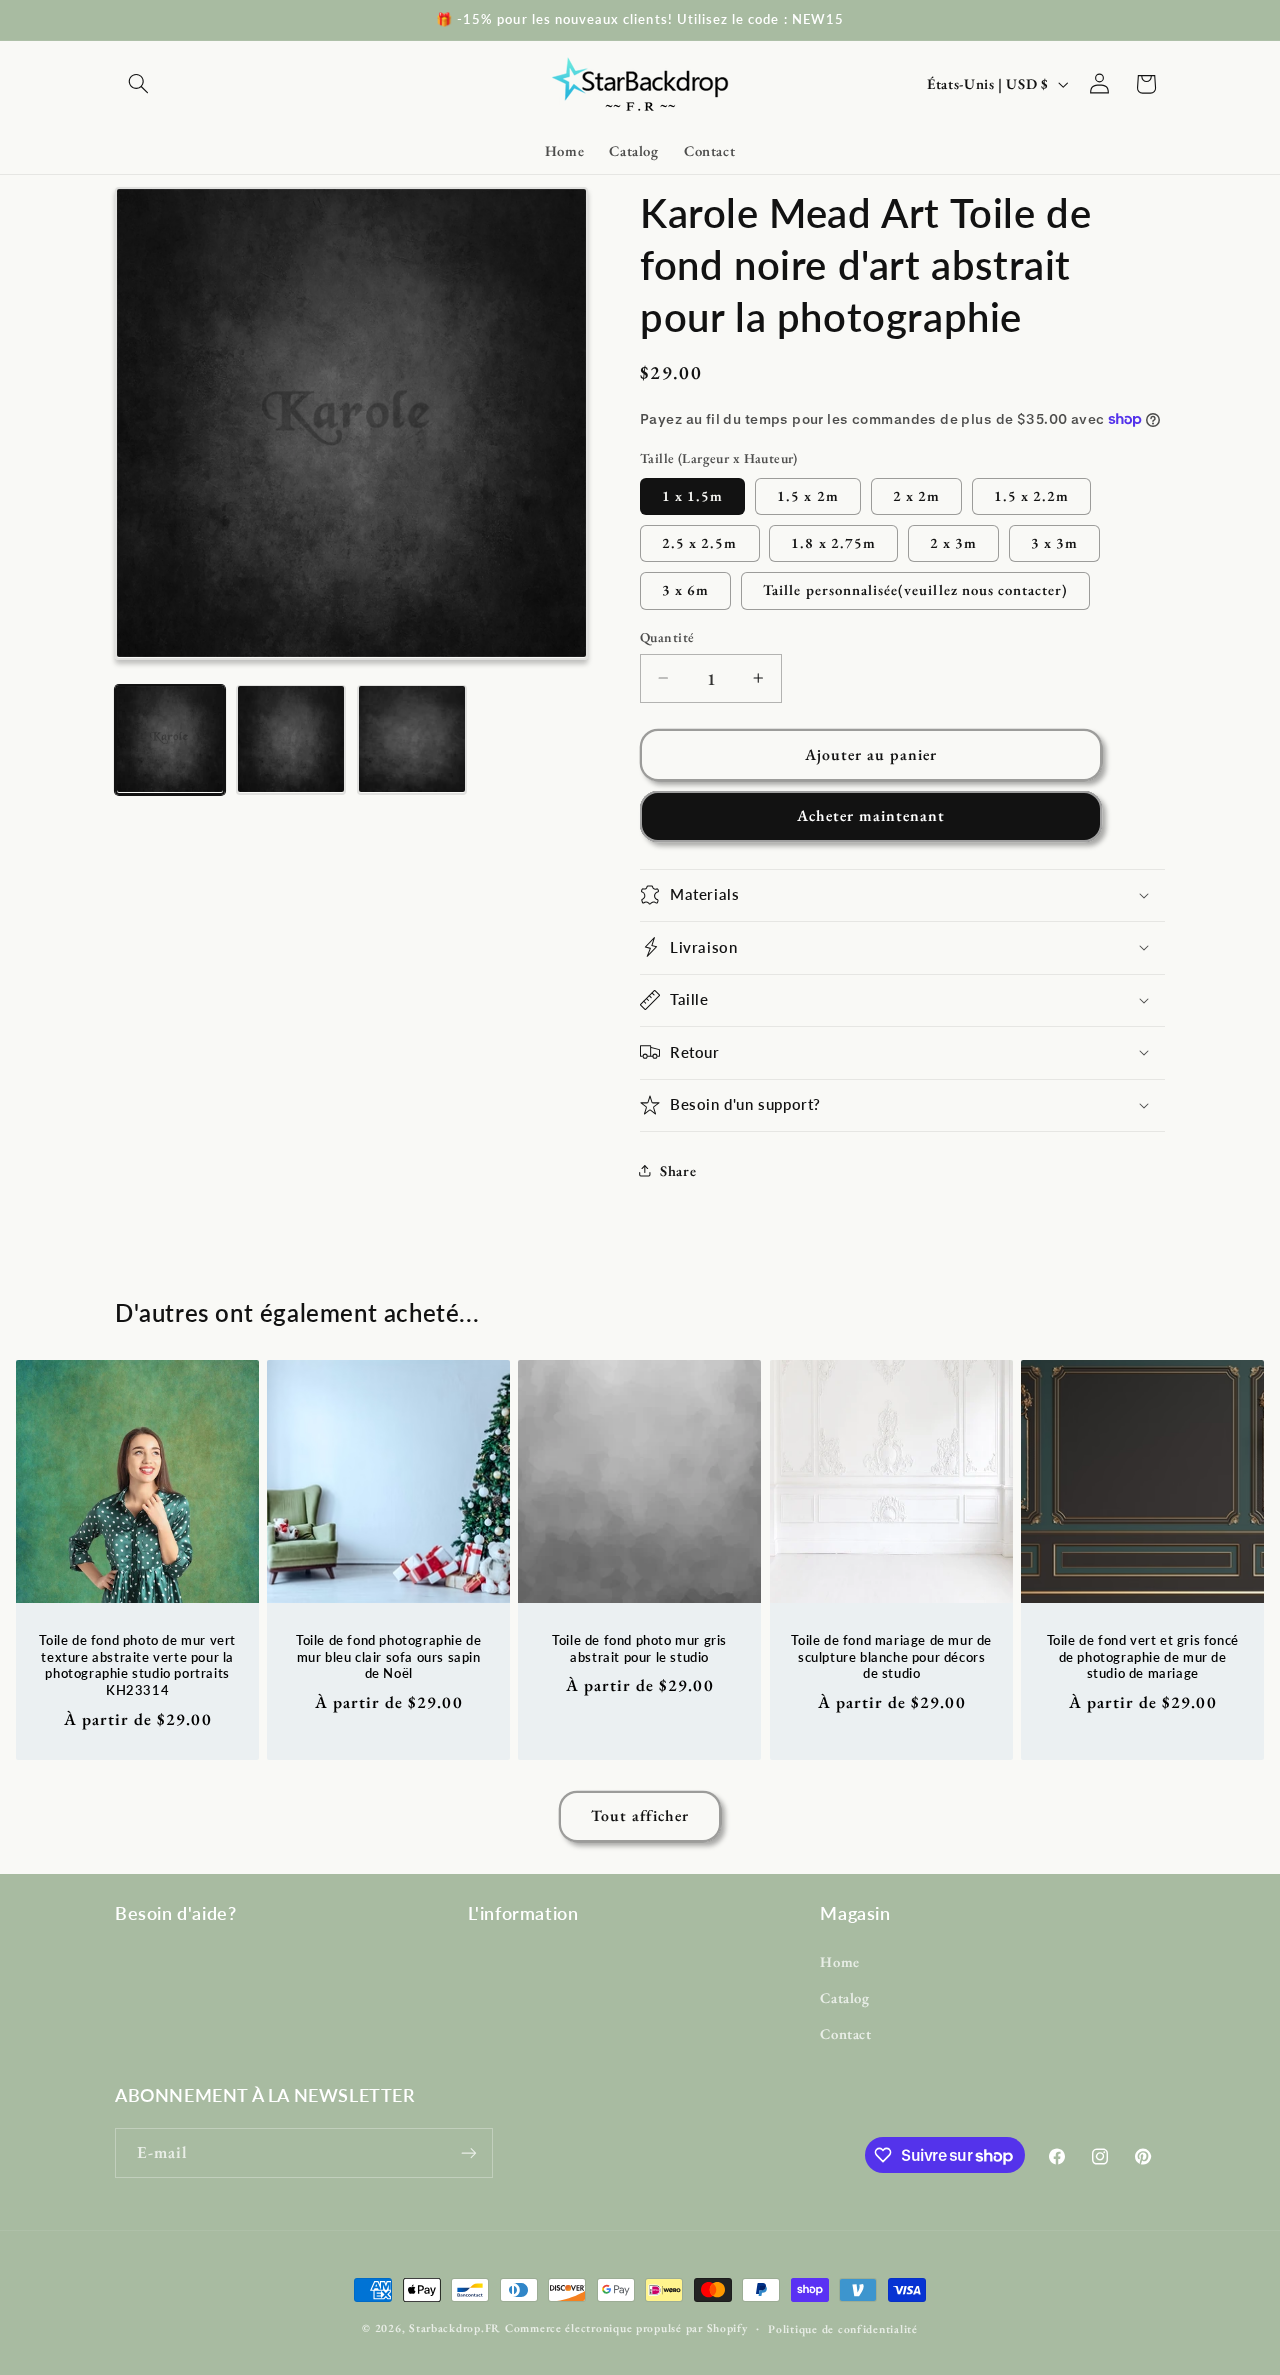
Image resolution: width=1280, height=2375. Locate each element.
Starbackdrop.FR (455, 2327)
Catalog (844, 1997)
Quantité (667, 637)
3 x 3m (1054, 541)
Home (840, 1961)
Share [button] (678, 1169)
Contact (845, 2033)
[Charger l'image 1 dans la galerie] (170, 739)
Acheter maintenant (871, 815)
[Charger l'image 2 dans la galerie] (291, 739)
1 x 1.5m (692, 494)
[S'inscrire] (469, 2152)
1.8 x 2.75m (833, 541)
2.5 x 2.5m (700, 541)
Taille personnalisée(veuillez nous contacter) (915, 589)
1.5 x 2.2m (1032, 494)
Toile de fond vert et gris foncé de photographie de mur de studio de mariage (1142, 1656)
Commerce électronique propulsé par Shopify (626, 2327)
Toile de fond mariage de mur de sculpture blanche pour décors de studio (891, 1656)
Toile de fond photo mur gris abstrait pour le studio (640, 1647)
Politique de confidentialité (843, 2328)
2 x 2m (916, 494)
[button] (138, 84)
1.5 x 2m (807, 494)
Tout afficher (640, 1815)
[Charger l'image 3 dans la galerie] (412, 739)
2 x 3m (953, 541)
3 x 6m (685, 589)
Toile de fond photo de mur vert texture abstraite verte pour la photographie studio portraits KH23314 (137, 1664)
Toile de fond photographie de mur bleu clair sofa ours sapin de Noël (388, 1656)
